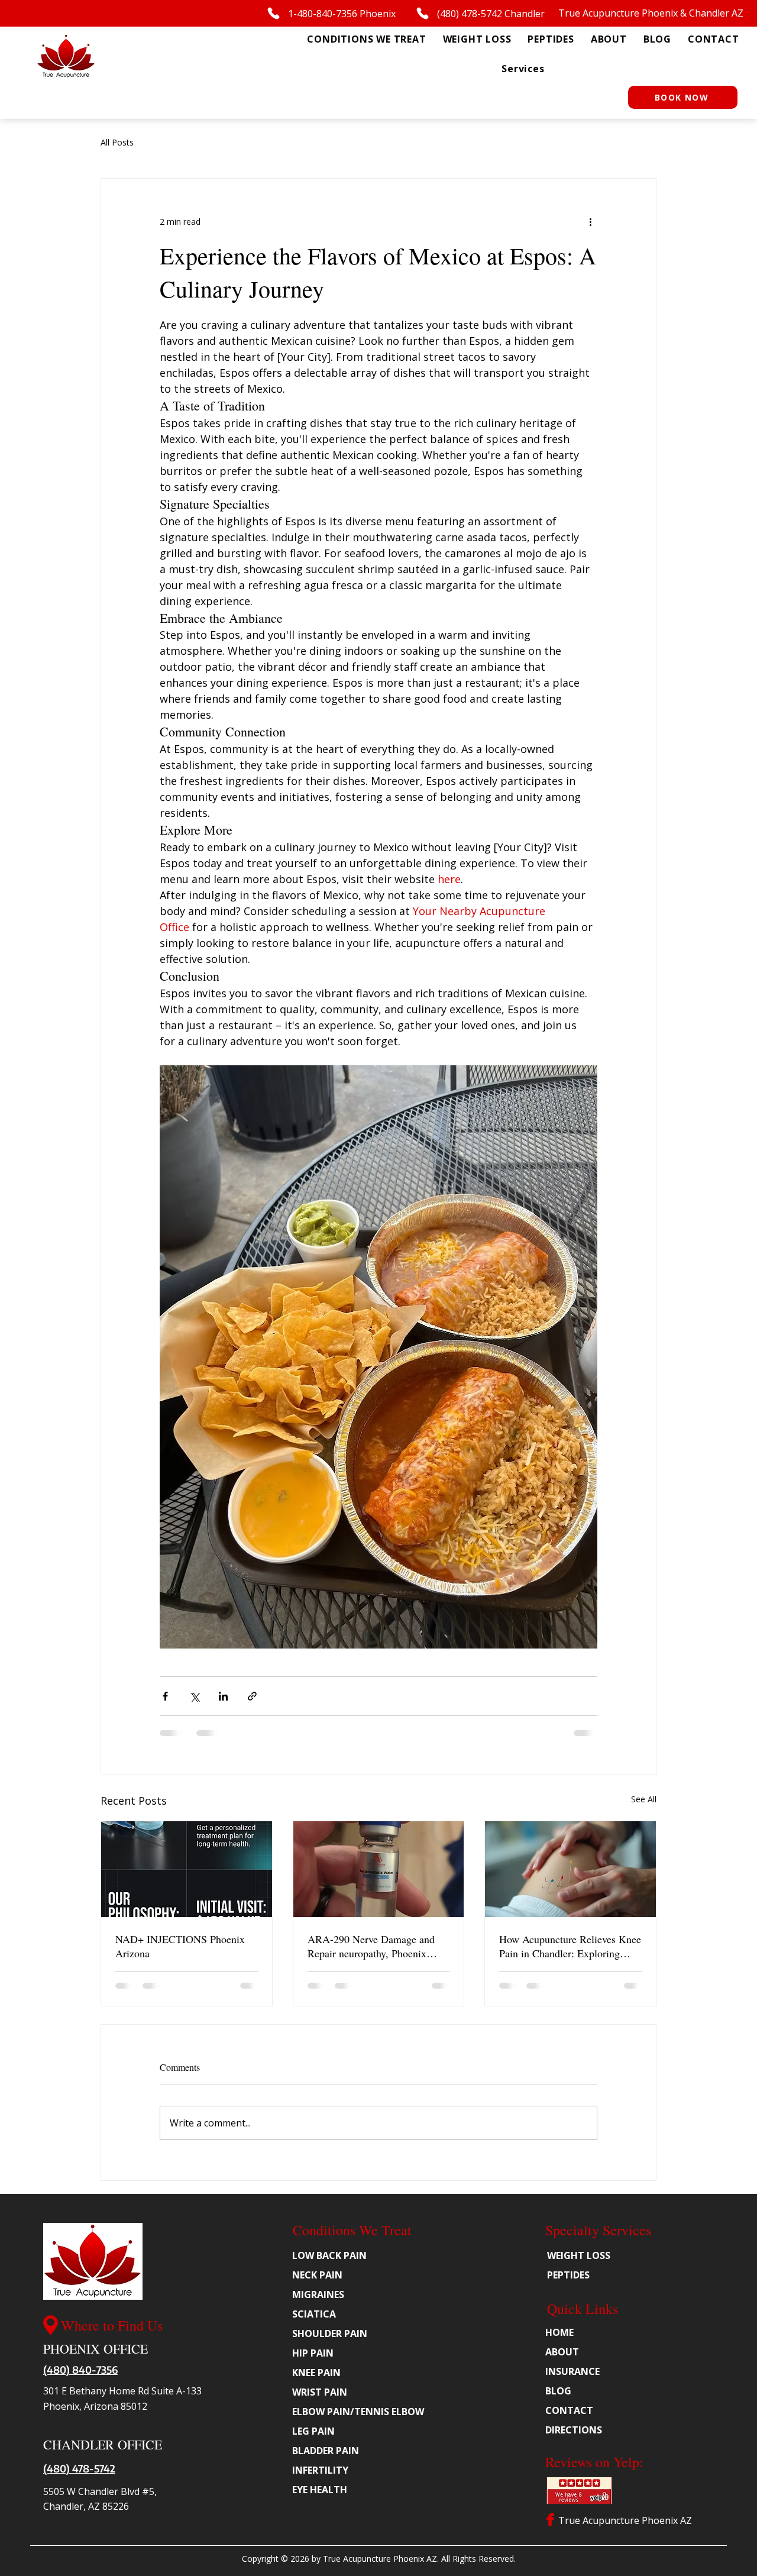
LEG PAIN (313, 2431)
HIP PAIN (313, 2353)
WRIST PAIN (320, 2392)
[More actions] (590, 221)
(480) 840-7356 (80, 2370)
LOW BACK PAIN (329, 2255)
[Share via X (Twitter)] (194, 1696)
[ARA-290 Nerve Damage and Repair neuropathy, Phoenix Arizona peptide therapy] (379, 1869)
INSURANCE (572, 2371)
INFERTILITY (320, 2470)
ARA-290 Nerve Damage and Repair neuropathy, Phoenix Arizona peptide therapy (371, 1946)
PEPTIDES (568, 2275)
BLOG (558, 2391)
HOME (559, 2332)
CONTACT (569, 2410)
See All (644, 1799)
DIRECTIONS (574, 2430)
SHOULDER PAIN (330, 2333)
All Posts (117, 142)
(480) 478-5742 (79, 2468)
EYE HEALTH (320, 2490)
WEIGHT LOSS (579, 2255)
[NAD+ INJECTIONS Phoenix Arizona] (187, 1869)
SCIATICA (314, 2314)
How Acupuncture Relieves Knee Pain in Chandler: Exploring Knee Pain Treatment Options (570, 1946)
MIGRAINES (318, 2294)
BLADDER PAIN (326, 2451)
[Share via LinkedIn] (223, 1696)
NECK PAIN (317, 2275)
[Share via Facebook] (165, 1696)
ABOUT (562, 2352)
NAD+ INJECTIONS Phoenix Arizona (180, 1946)
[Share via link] (252, 1696)
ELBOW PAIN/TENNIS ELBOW (355, 2412)
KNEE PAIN (316, 2373)
